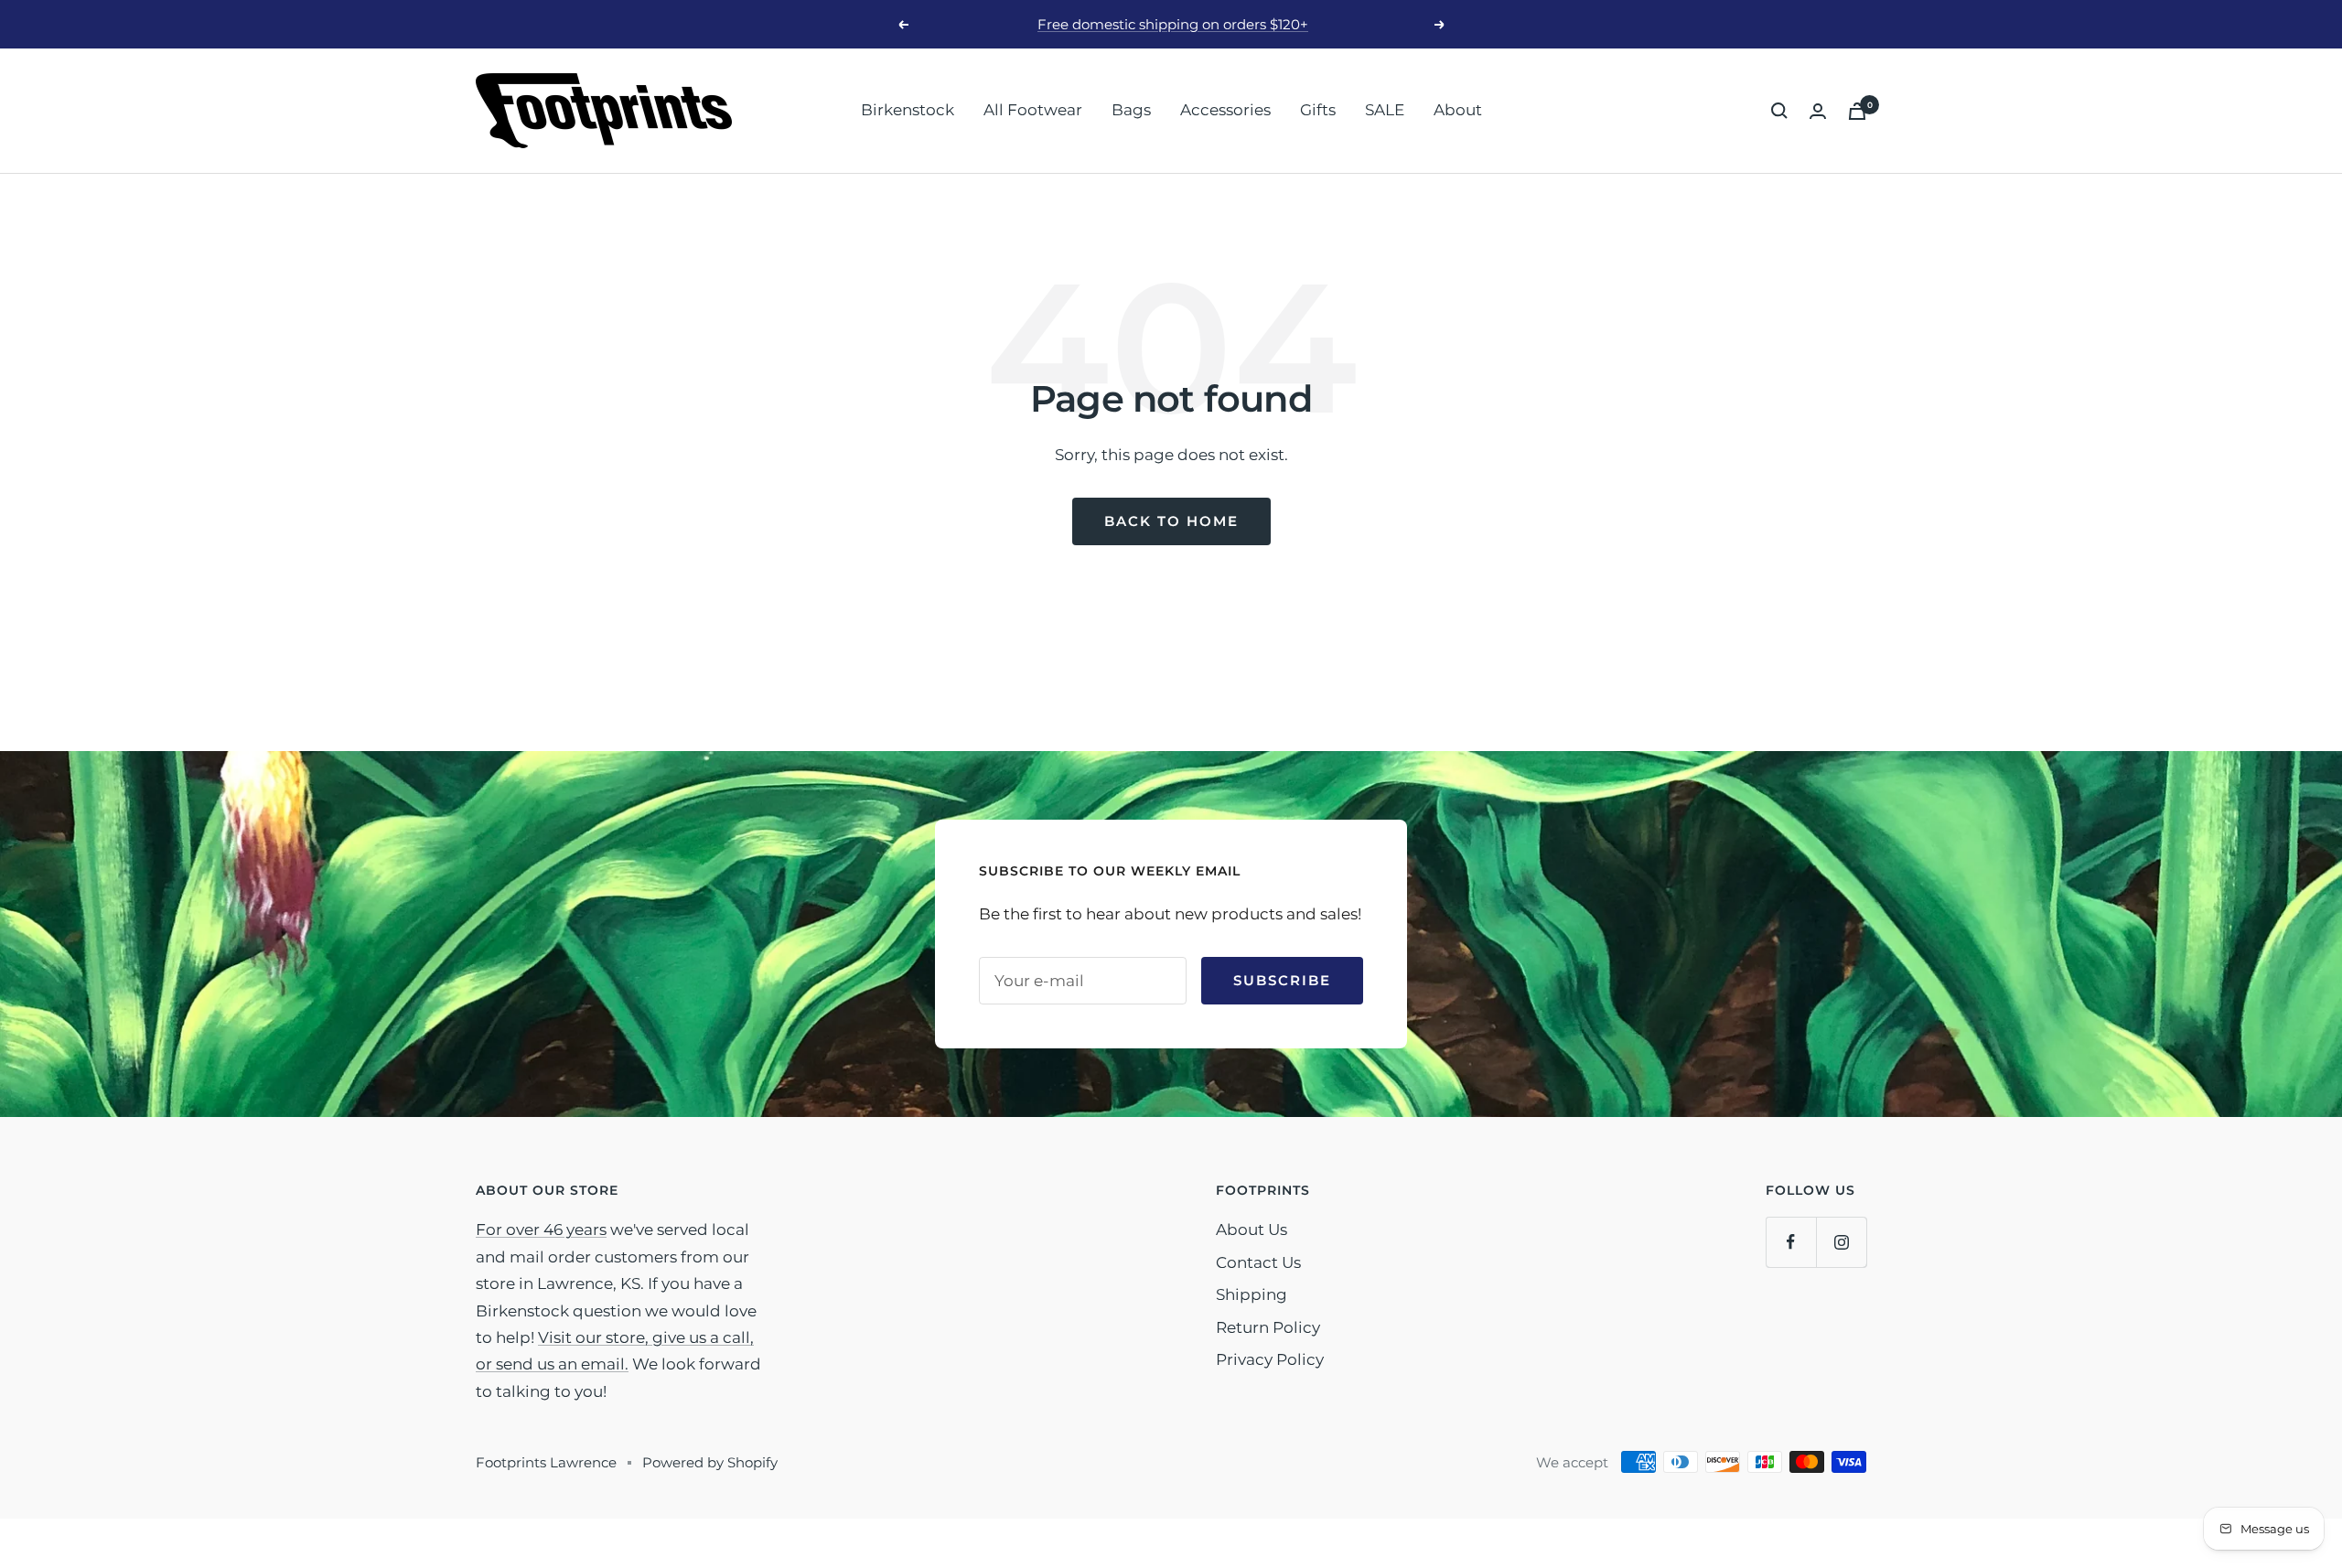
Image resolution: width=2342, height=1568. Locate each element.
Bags (1131, 110)
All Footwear (1033, 110)
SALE (1385, 110)
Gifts (1318, 110)
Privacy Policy (1270, 1359)
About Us (1252, 1230)
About (1458, 110)
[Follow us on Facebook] (1791, 1242)
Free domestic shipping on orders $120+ (1173, 24)
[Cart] (1857, 111)
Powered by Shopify (710, 1462)
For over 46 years (541, 1230)
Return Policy (1268, 1327)
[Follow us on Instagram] (1841, 1242)
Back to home (1171, 521)
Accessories (1225, 110)
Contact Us (1258, 1262)
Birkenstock (908, 110)
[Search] (1779, 111)
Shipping (1252, 1294)
